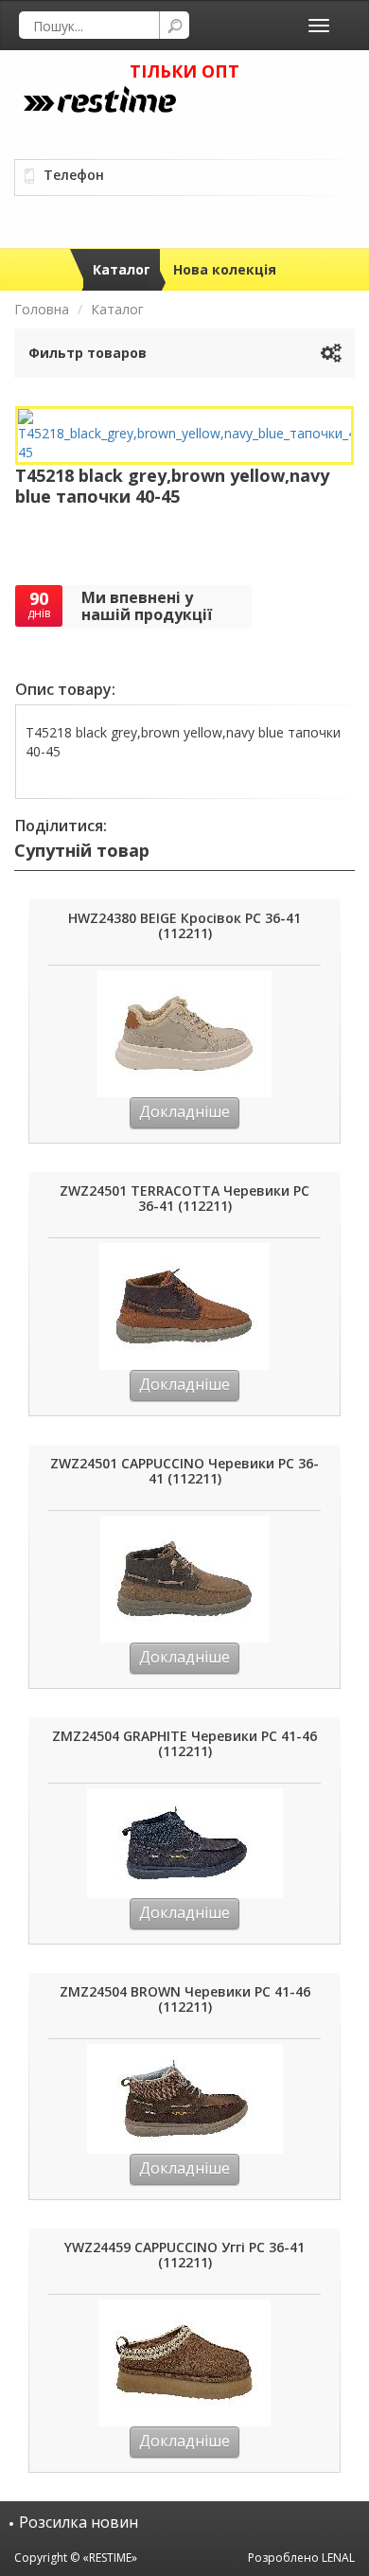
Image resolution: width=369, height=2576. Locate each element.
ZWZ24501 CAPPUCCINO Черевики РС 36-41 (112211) (184, 1472)
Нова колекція (225, 269)
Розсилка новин (79, 2522)
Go (174, 25)
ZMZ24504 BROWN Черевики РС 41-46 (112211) (185, 2000)
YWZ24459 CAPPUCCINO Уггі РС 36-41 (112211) (184, 2256)
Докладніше (184, 1111)
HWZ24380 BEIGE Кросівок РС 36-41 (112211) (184, 926)
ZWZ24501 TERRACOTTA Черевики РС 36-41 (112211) (184, 1199)
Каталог (122, 269)
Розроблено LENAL (301, 2558)
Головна (42, 309)
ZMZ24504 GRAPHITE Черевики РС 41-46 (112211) (184, 1744)
